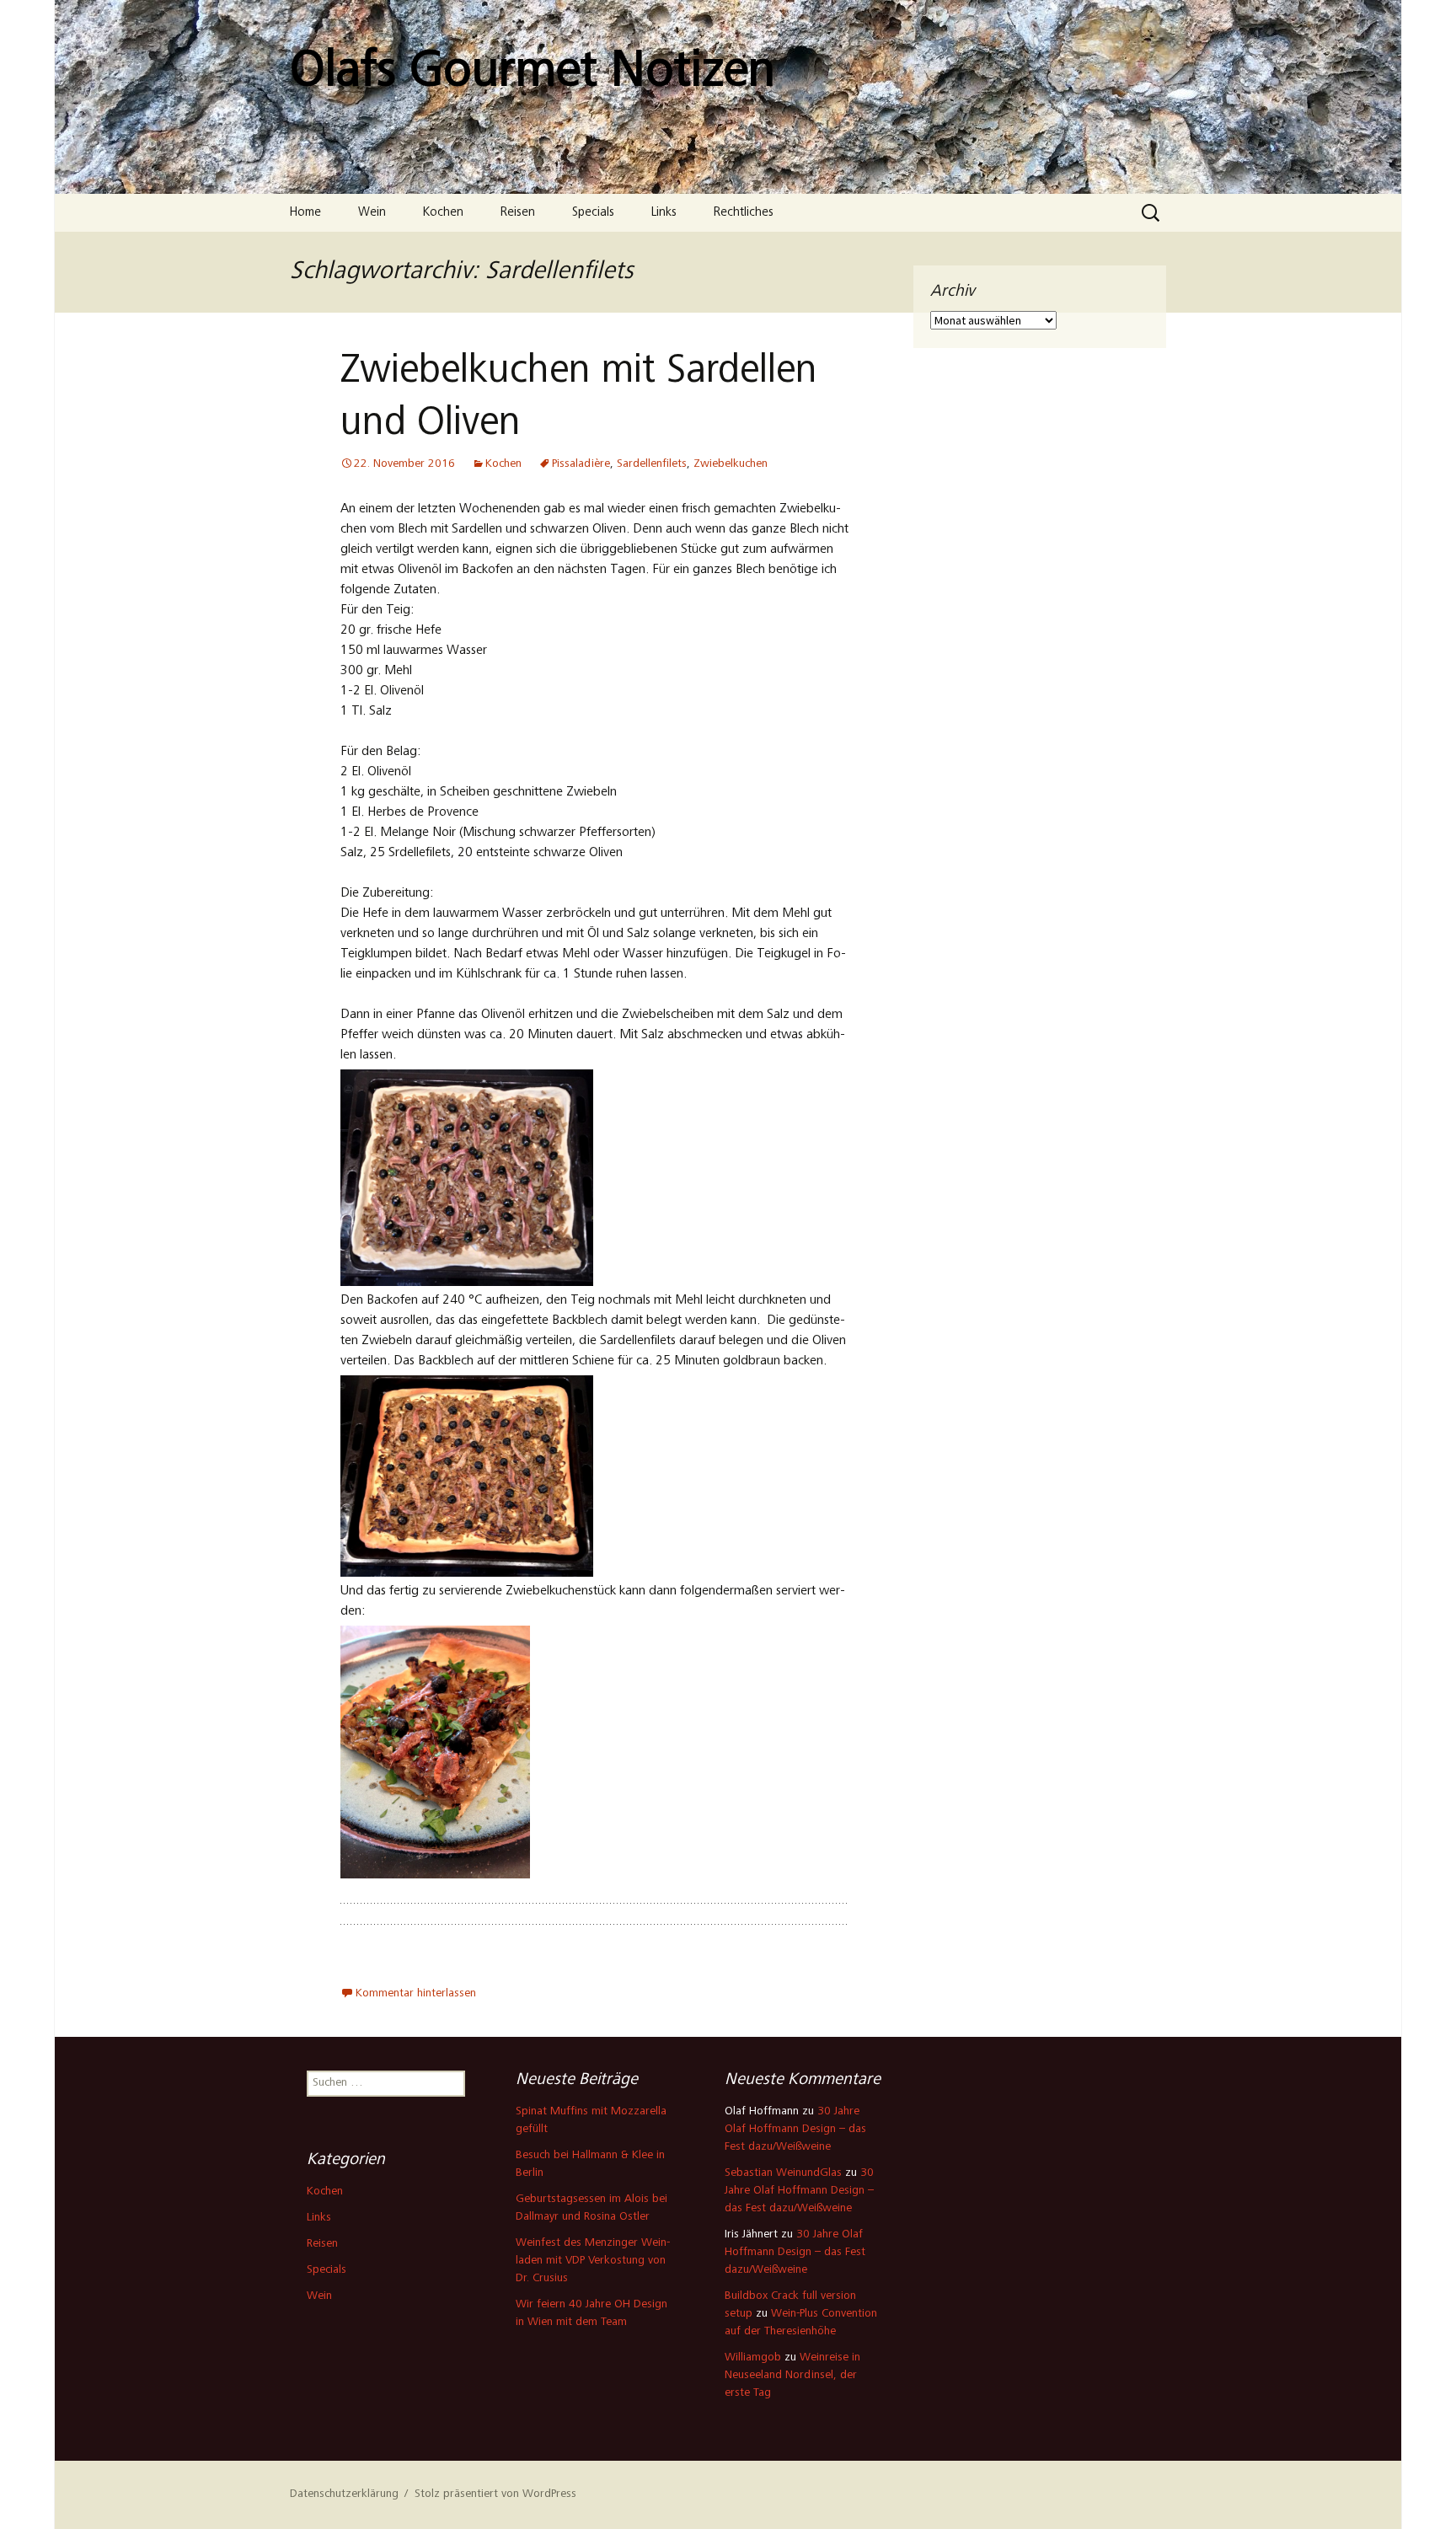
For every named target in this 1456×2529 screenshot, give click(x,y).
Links (664, 213)
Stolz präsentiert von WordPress (495, 2494)
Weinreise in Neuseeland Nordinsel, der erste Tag (792, 2376)
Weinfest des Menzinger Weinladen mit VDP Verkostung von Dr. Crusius (593, 2261)
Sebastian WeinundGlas (783, 2173)
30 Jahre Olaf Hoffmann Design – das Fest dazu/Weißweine (795, 2130)
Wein (372, 213)
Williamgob (753, 2358)
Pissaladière (581, 464)
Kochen (443, 213)
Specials (593, 213)
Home (305, 213)
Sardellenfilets (652, 464)
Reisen (518, 213)
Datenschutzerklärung (344, 2494)
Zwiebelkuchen (731, 464)
